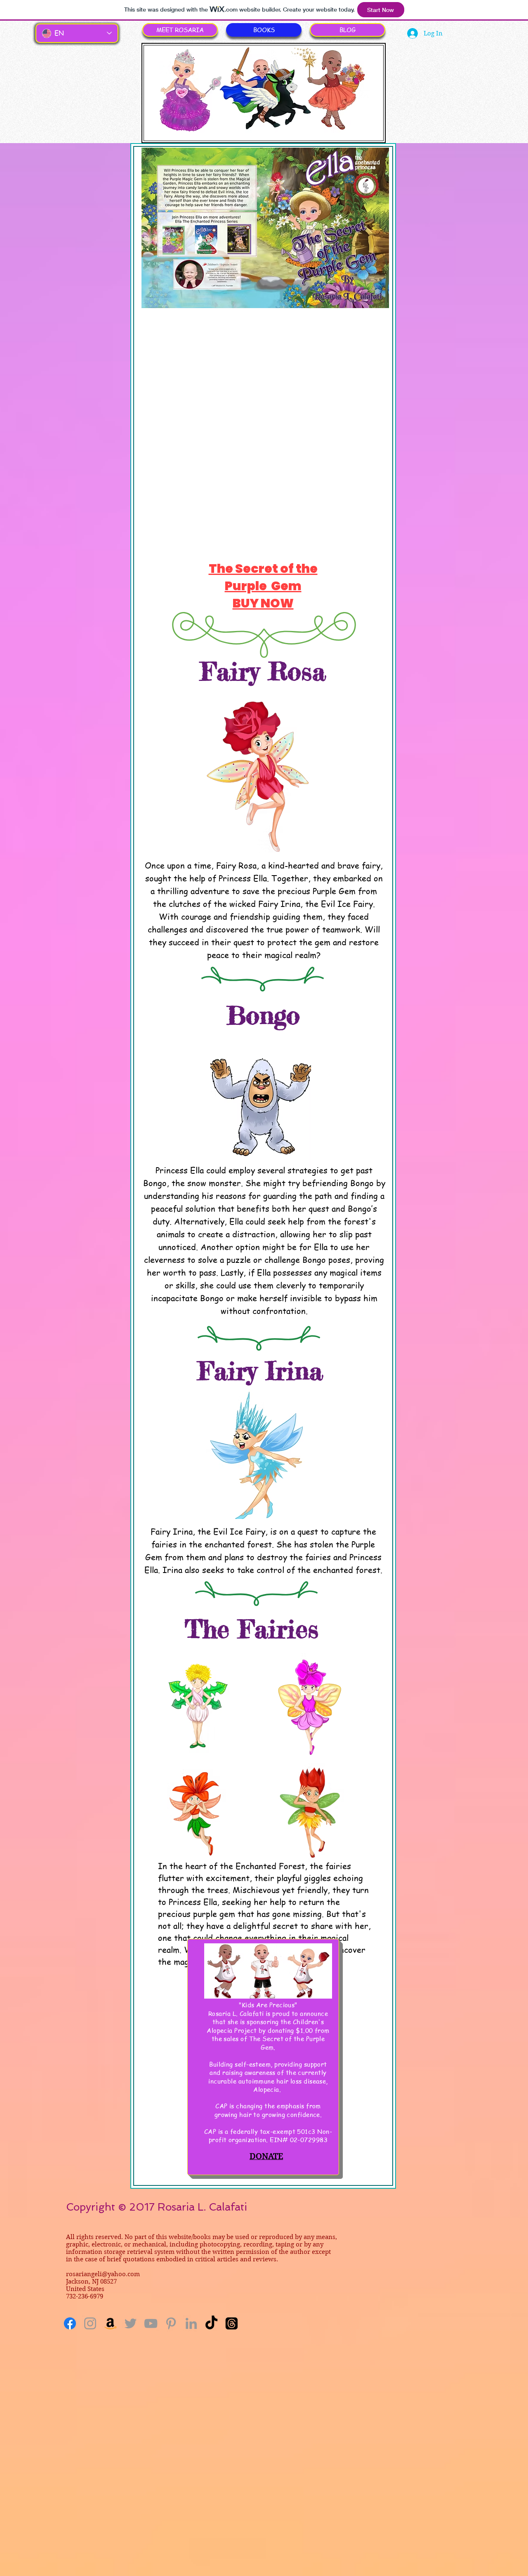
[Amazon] (110, 2323)
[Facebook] (70, 2323)
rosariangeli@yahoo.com (103, 2274)
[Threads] (232, 2323)
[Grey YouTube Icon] (151, 2323)
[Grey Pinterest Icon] (171, 2323)
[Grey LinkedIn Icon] (191, 2323)
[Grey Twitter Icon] (131, 2323)
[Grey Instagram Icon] (90, 2323)
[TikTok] (211, 2323)
